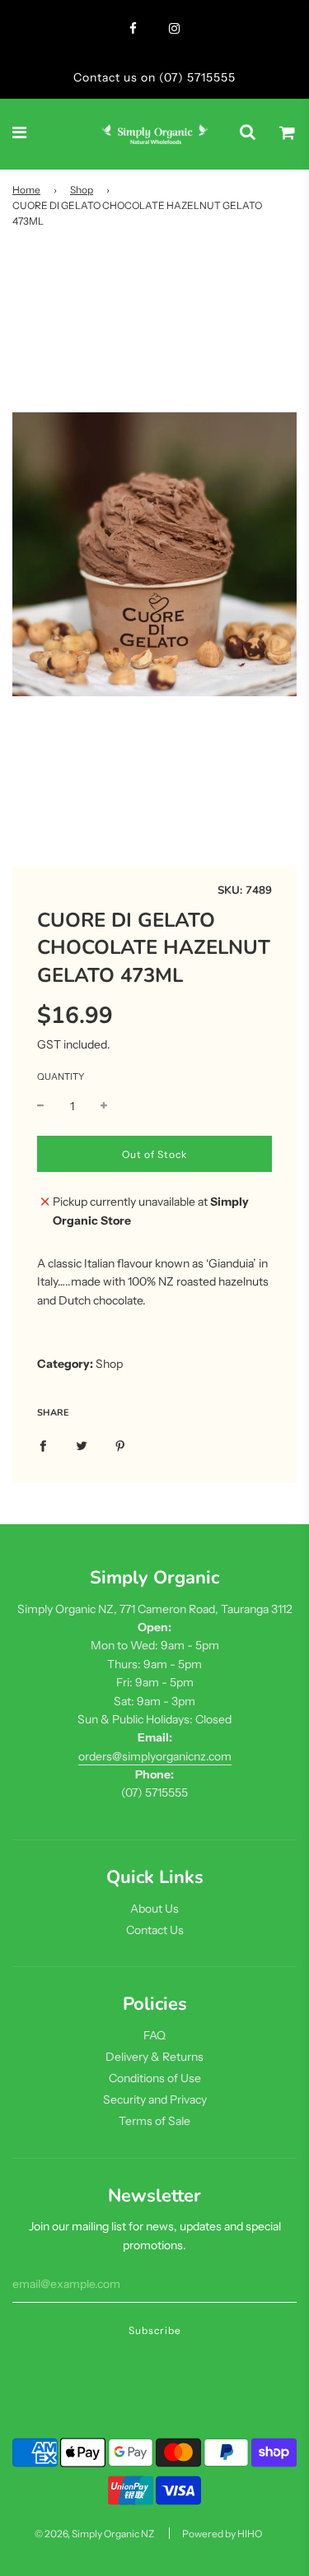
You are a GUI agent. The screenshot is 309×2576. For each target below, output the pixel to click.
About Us (154, 1909)
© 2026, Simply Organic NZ (94, 2534)
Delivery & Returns (154, 2057)
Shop (82, 190)
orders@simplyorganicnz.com (155, 1756)
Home (26, 190)
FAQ (154, 2035)
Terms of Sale (154, 2121)
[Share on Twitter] (82, 1444)
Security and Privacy (155, 2099)
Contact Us (155, 1930)
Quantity (61, 1076)
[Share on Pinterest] (120, 1444)
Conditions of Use (155, 2078)
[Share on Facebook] (43, 1444)
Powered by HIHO (222, 2534)
